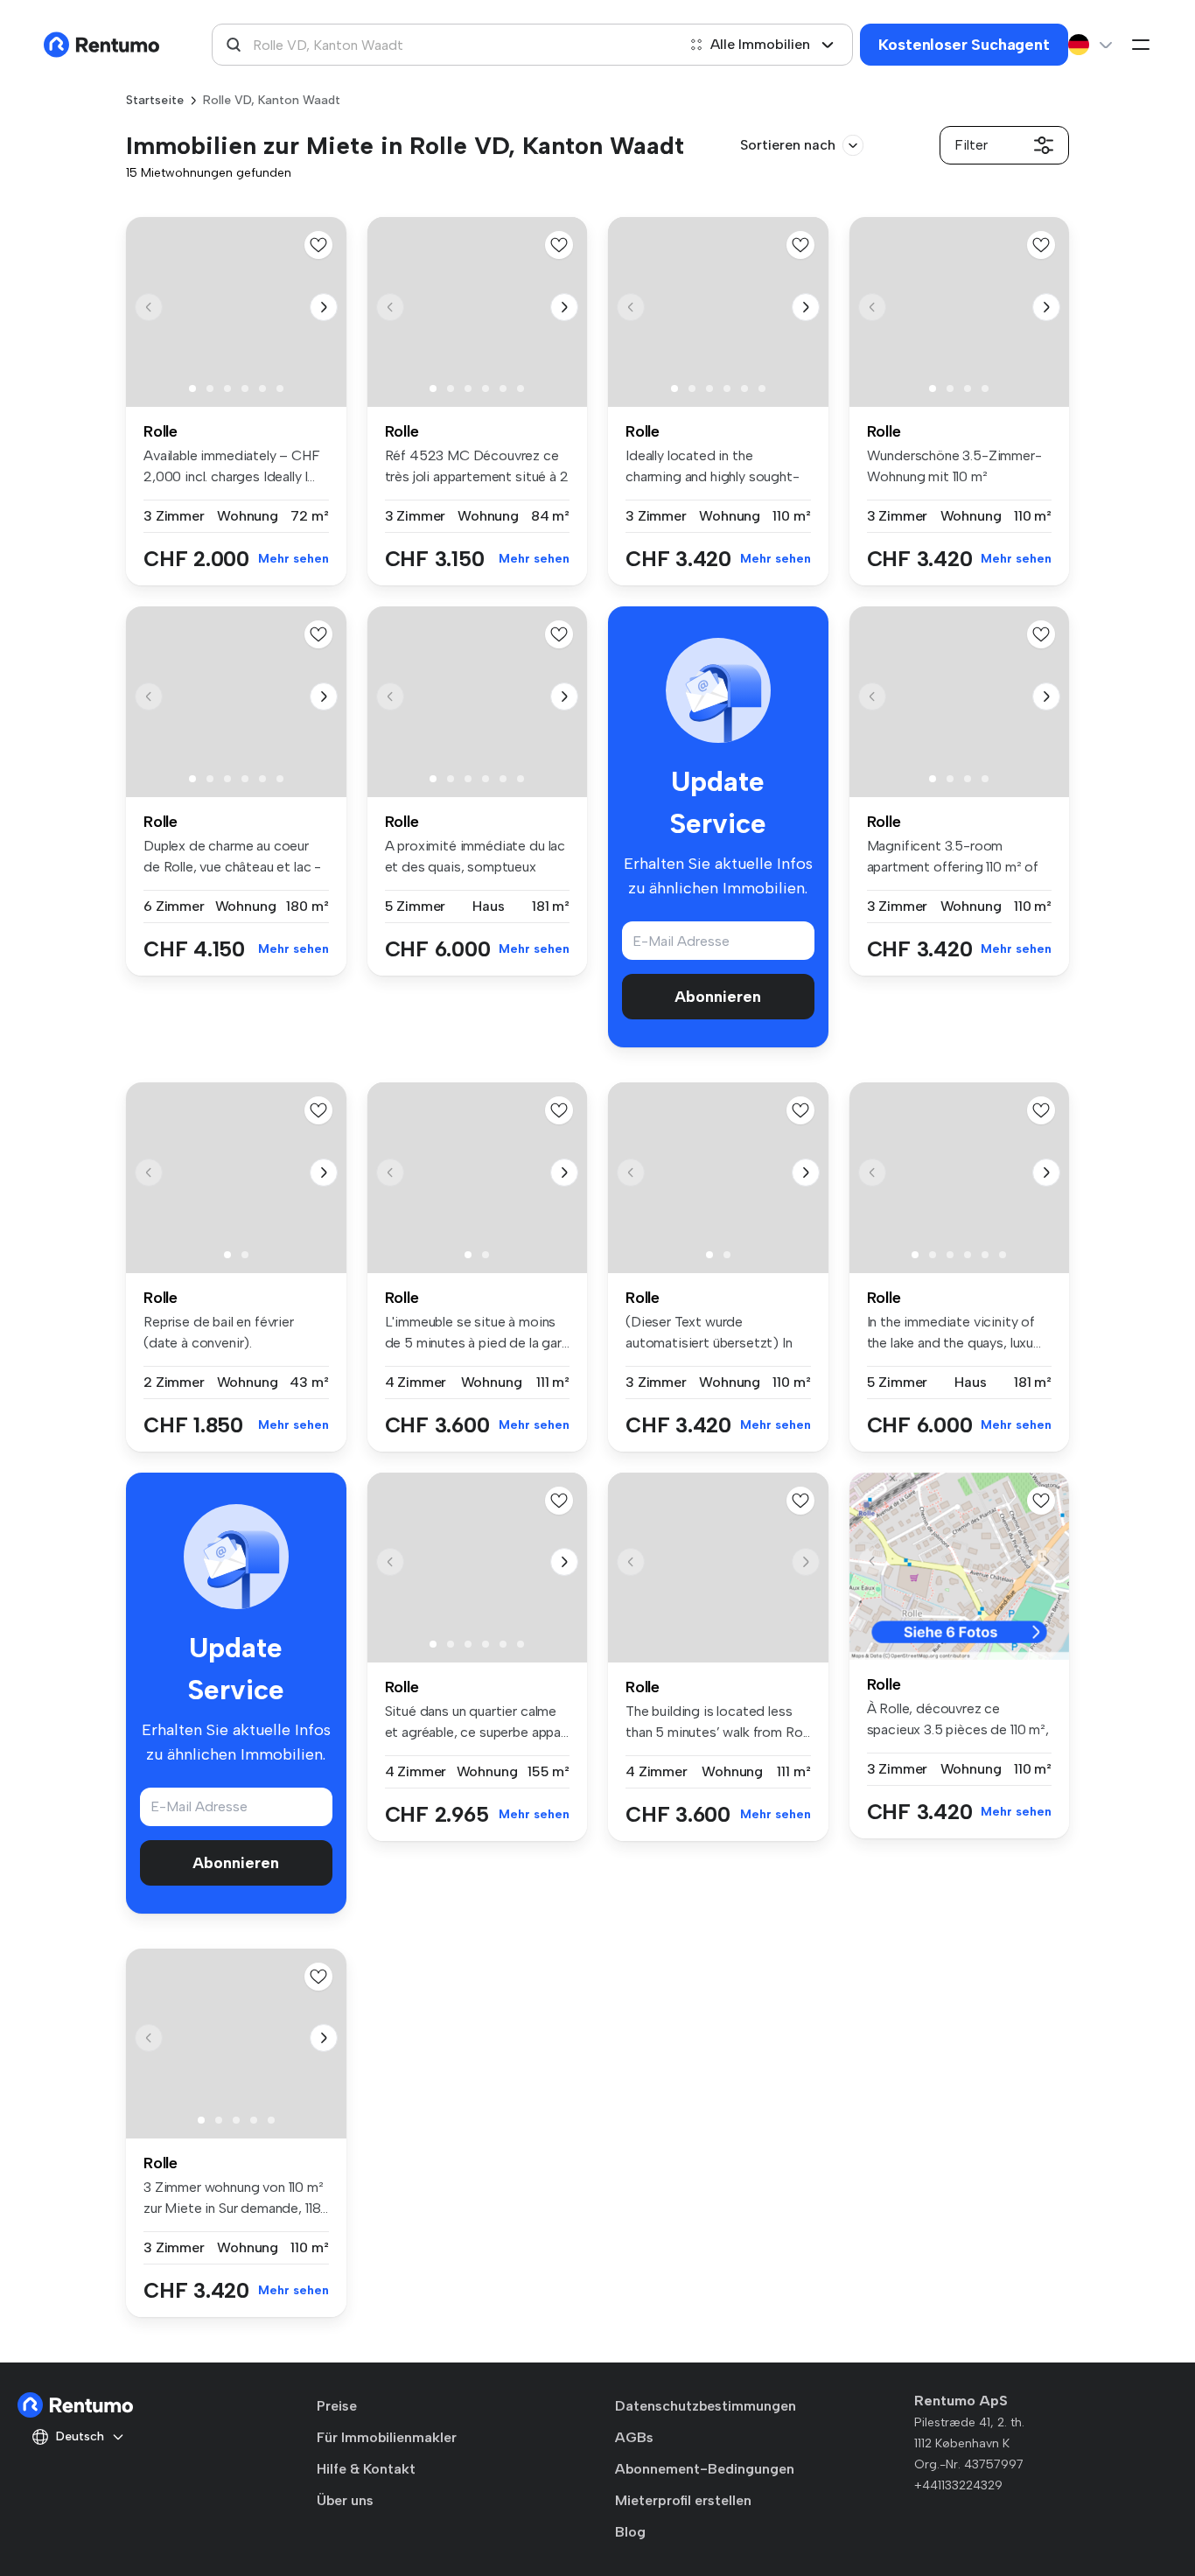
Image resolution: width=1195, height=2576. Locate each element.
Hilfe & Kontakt (366, 2469)
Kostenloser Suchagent (964, 45)
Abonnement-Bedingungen (705, 2469)
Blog (630, 2532)
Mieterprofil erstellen (683, 2500)
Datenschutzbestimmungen (706, 2406)
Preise (337, 2406)
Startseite (155, 100)
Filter (971, 145)
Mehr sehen (294, 559)
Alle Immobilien (760, 44)
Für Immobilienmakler (387, 2437)
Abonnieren (718, 997)
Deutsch (80, 2436)
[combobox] (444, 45)
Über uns (345, 2500)
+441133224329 (958, 2485)
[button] (324, 307)
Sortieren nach (788, 145)
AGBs (634, 2437)
